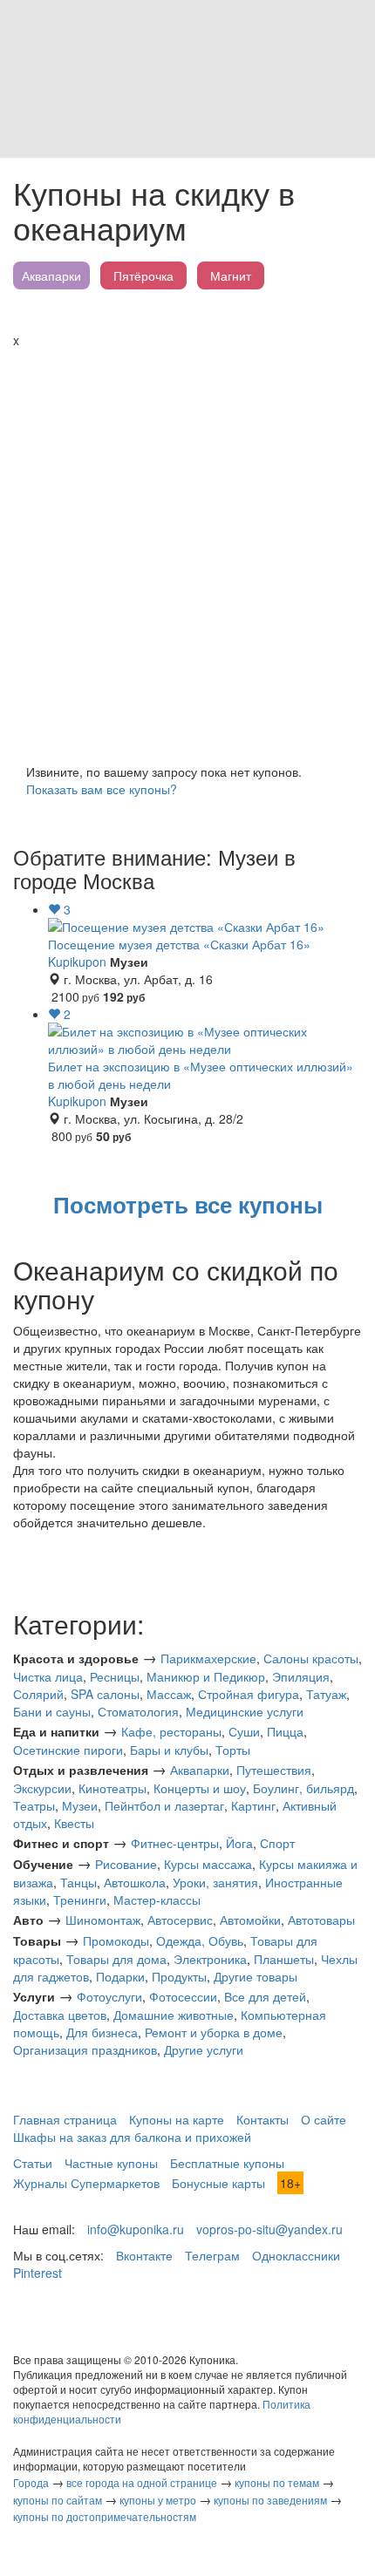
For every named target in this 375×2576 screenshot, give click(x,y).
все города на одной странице (142, 2482)
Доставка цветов (60, 2015)
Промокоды (116, 1940)
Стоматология (138, 1711)
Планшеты (284, 1959)
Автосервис (180, 1920)
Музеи (80, 1805)
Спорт (277, 1843)
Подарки (120, 1976)
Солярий (38, 1694)
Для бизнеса (102, 2032)
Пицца (285, 1731)
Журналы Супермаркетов (86, 2183)
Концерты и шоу (200, 1788)
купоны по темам (277, 2482)
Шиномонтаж (103, 1920)
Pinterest (37, 2273)
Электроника (210, 1959)
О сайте (324, 2119)
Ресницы (115, 1676)
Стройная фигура (249, 1694)
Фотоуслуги (109, 1996)
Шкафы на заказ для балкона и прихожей (132, 2137)
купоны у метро (158, 2500)
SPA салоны (105, 1694)
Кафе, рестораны (171, 1731)
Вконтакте (144, 2255)
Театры (34, 1805)
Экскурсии (42, 1788)
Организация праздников (85, 2049)
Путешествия (274, 1770)
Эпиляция (301, 1676)
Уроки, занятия (215, 1882)
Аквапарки (51, 275)
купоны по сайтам (58, 2500)
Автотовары (321, 1920)
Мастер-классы (157, 1900)
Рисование (126, 1864)
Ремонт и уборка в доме (214, 2032)
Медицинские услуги (245, 1711)
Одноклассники (296, 2255)
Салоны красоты (311, 1658)
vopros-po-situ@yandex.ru (269, 2229)
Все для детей (265, 1996)
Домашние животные (174, 2015)
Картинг (253, 1805)
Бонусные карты (218, 2183)
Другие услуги (204, 2049)
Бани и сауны (52, 1711)
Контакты (262, 2119)
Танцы (78, 1882)
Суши (244, 1731)
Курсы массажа (208, 1864)
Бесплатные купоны (227, 2163)
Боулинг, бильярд (303, 1788)
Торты (233, 1750)
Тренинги (80, 1900)
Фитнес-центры (175, 1843)
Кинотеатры (112, 1788)
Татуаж (326, 1694)
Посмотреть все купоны (188, 1204)
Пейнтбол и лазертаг (164, 1805)
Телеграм (212, 2255)
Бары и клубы (169, 1750)
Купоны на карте (177, 2119)
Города (31, 2482)
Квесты (74, 1823)
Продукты (179, 1976)
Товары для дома (116, 1959)
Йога (239, 1843)
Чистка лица (48, 1676)
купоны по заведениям (270, 2500)
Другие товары (256, 1976)
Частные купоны (111, 2163)
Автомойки (250, 1920)
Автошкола (135, 1882)
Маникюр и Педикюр (206, 1676)
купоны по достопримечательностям (105, 2516)
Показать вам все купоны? (102, 789)
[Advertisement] (187, 545)
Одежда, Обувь (200, 1940)
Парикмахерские (208, 1658)
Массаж (169, 1694)
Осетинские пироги (68, 1750)
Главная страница (65, 2119)
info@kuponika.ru (136, 2229)
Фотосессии (183, 1996)
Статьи (33, 2163)
